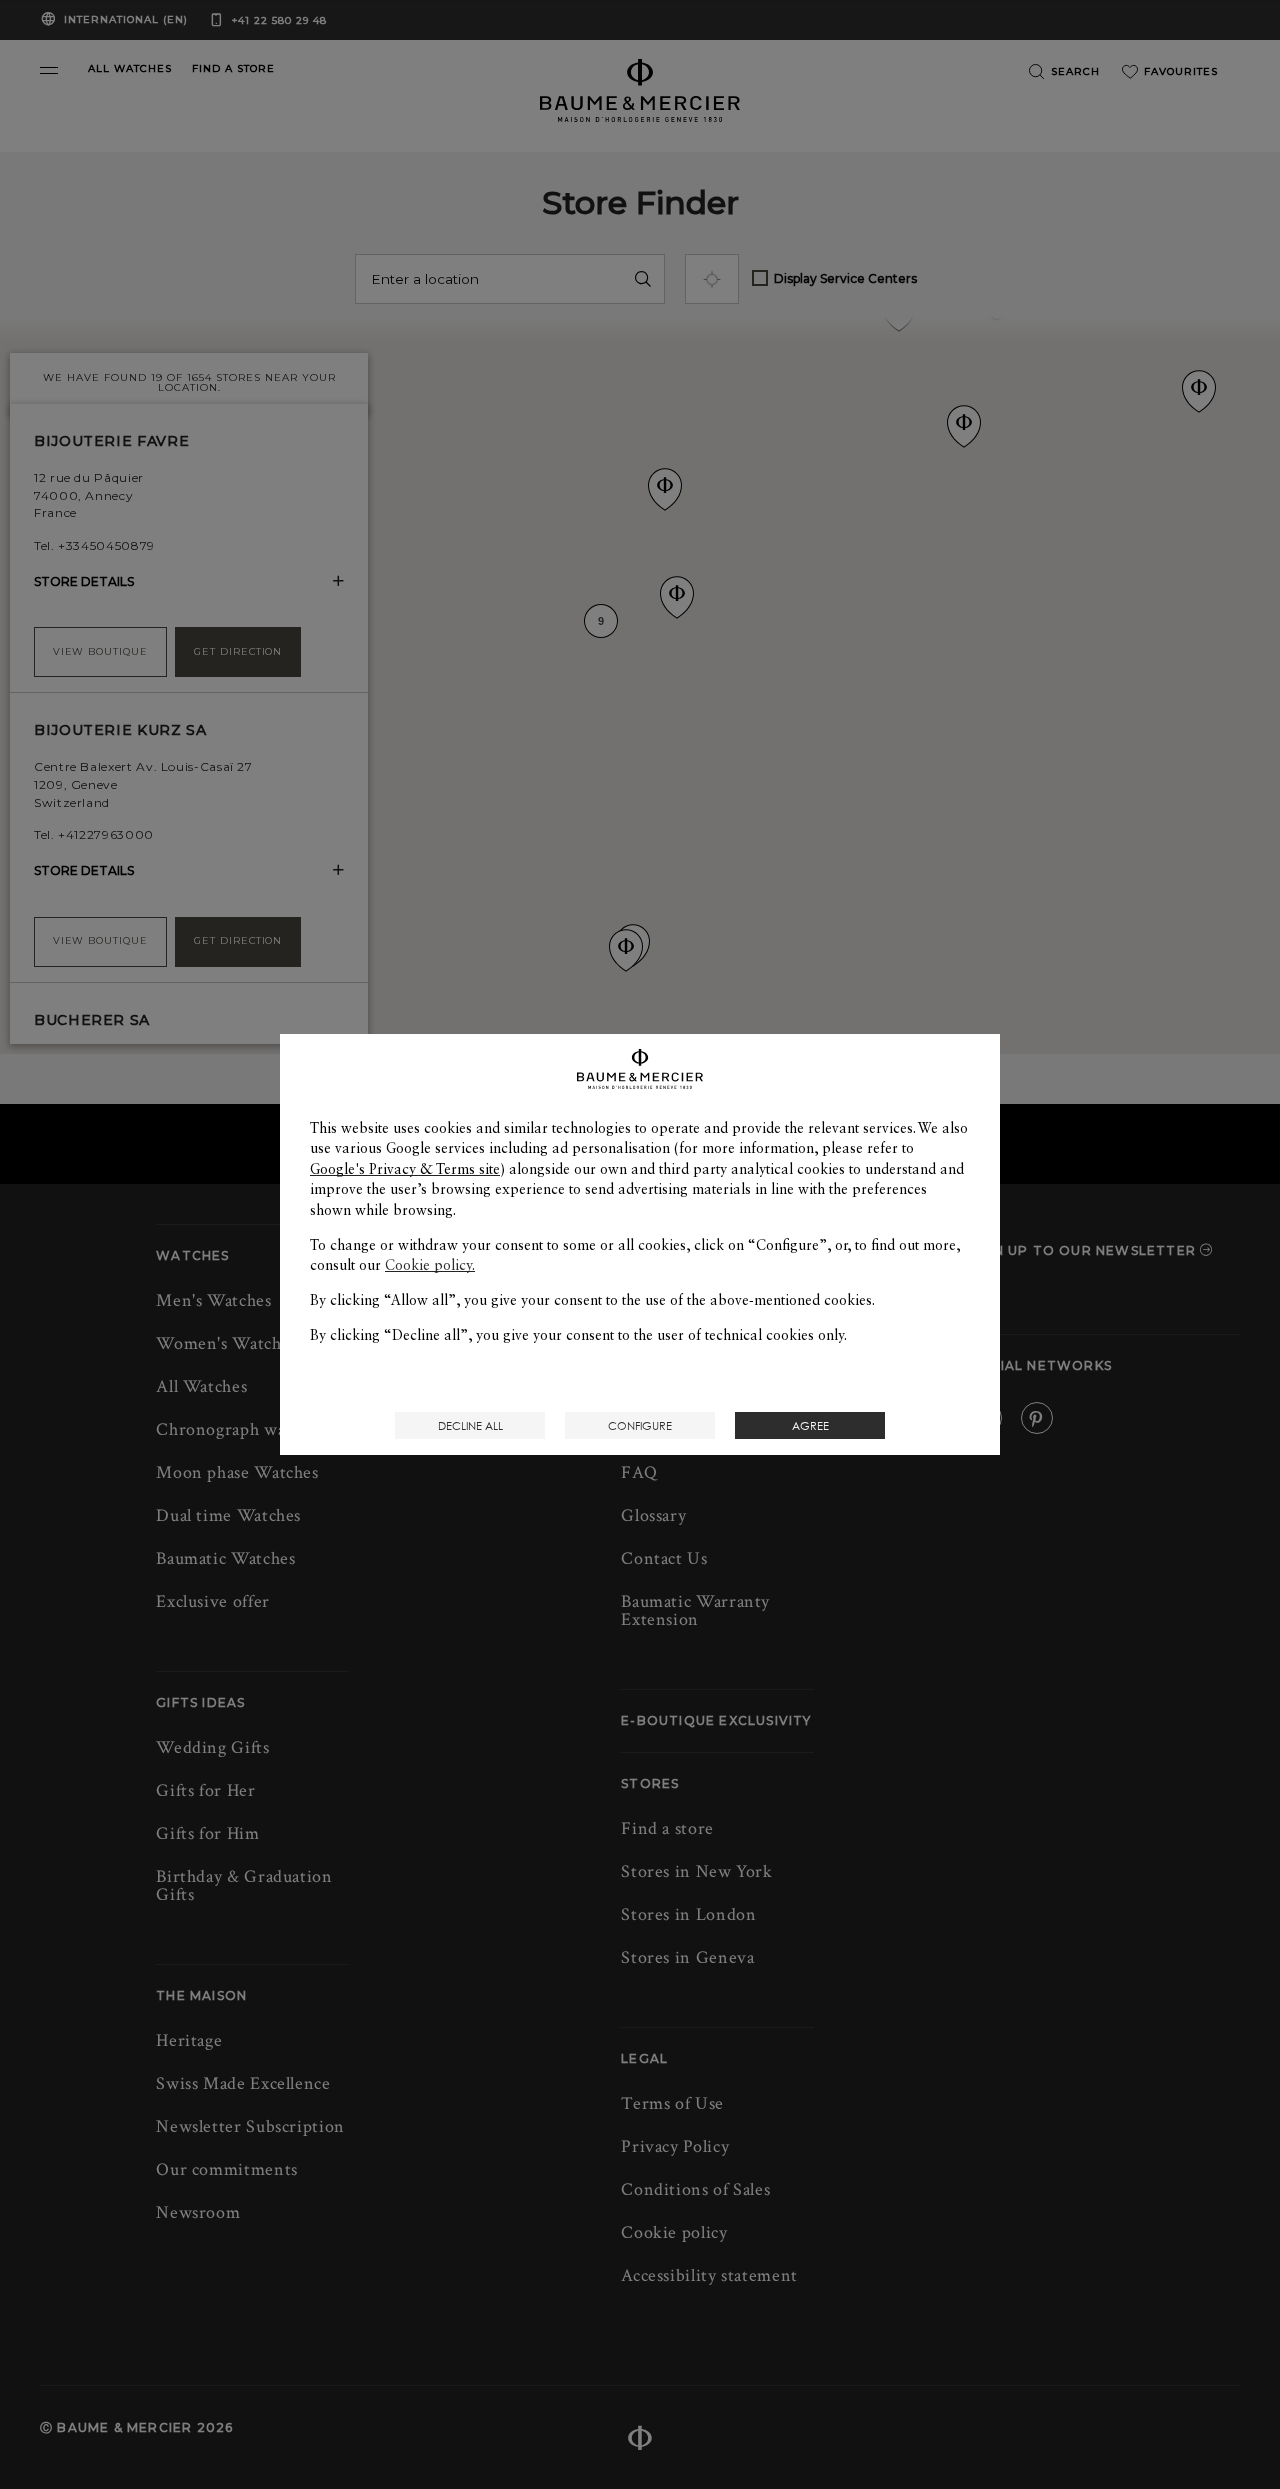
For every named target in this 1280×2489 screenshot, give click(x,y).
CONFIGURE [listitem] (640, 1425)
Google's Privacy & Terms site (405, 1169)
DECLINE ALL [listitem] (470, 1425)
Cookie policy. (430, 1265)
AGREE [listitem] (810, 1425)
